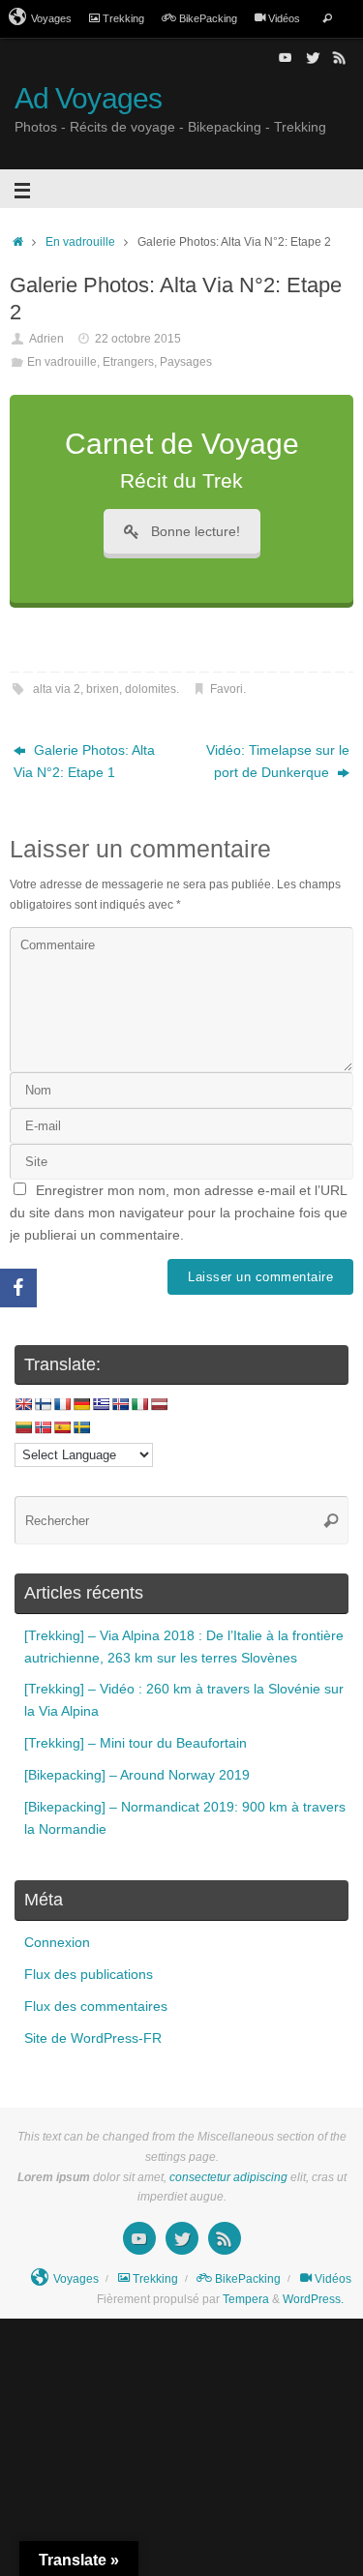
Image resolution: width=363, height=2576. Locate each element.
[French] (62, 1404)
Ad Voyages (88, 98)
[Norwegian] (43, 1427)
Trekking (123, 18)
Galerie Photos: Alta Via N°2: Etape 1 (84, 762)
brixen (103, 689)
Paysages (186, 362)
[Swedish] (81, 1427)
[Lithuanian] (23, 1427)
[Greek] (101, 1404)
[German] (81, 1404)
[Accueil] (18, 242)
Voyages (51, 18)
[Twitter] (313, 57)
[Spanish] (62, 1427)
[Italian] (139, 1404)
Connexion (57, 1943)
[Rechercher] (327, 19)
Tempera (246, 2299)
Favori (227, 689)
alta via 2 (57, 689)
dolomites (151, 689)
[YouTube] (286, 57)
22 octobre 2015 (138, 339)
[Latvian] (159, 1404)
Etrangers (128, 362)
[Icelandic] (120, 1404)
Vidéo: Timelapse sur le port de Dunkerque (278, 762)
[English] (23, 1404)
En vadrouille (80, 242)
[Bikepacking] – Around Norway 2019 (137, 1775)
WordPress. (313, 2299)
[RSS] (340, 57)
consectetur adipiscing (228, 2177)
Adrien (46, 339)
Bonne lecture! (196, 531)
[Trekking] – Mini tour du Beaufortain (136, 1743)
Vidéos (284, 18)
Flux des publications (89, 1975)
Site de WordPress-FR (93, 2038)
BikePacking (208, 18)
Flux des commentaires (96, 2007)
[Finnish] (43, 1404)
